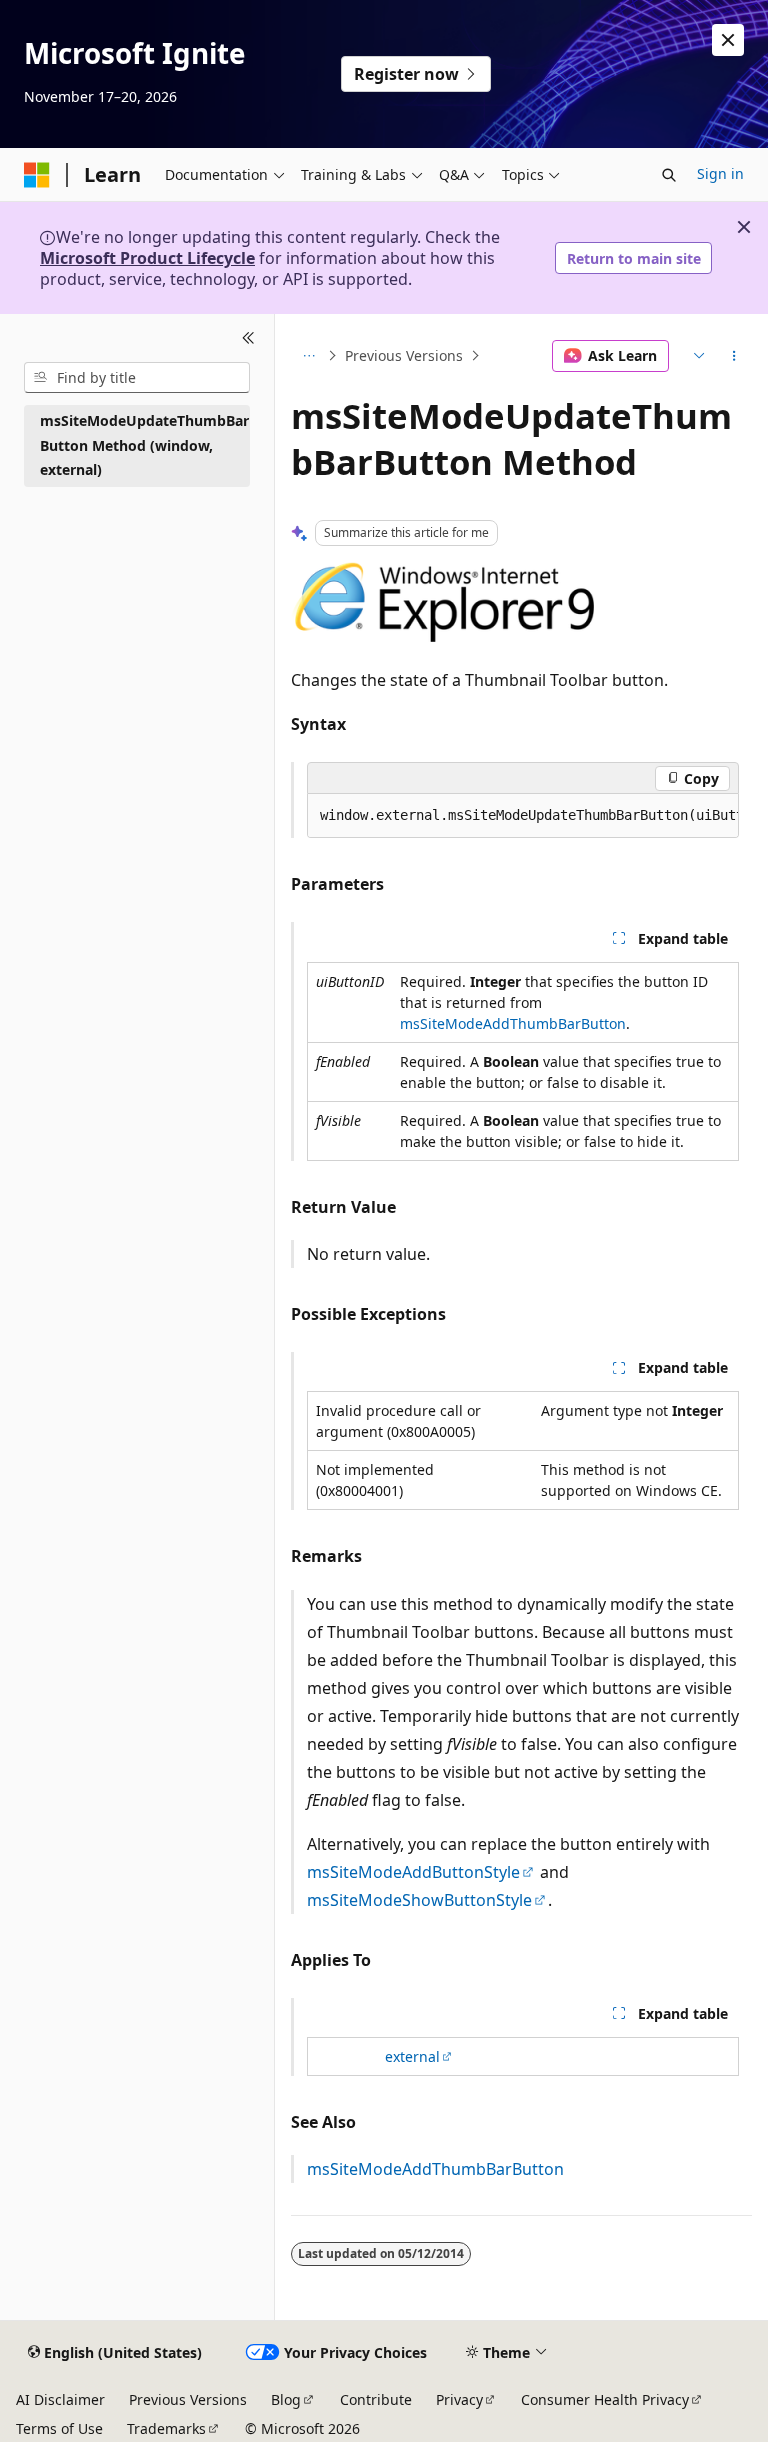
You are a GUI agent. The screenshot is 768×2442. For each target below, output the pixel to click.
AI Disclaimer (60, 2399)
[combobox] (137, 378)
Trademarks (166, 2428)
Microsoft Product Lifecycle (147, 258)
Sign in (720, 173)
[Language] (697, 356)
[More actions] (734, 356)
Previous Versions (404, 355)
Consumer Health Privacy (605, 2399)
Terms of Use (59, 2428)
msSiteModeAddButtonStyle (413, 1872)
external (412, 2056)
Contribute (376, 2399)
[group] (523, 816)
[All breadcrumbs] (308, 356)
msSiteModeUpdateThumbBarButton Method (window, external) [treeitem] (144, 445)
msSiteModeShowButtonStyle (419, 1900)
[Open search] (669, 175)
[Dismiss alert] (728, 40)
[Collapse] (248, 338)
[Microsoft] (37, 175)
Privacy (459, 2399)
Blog (286, 2399)
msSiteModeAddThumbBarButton (513, 1023)
